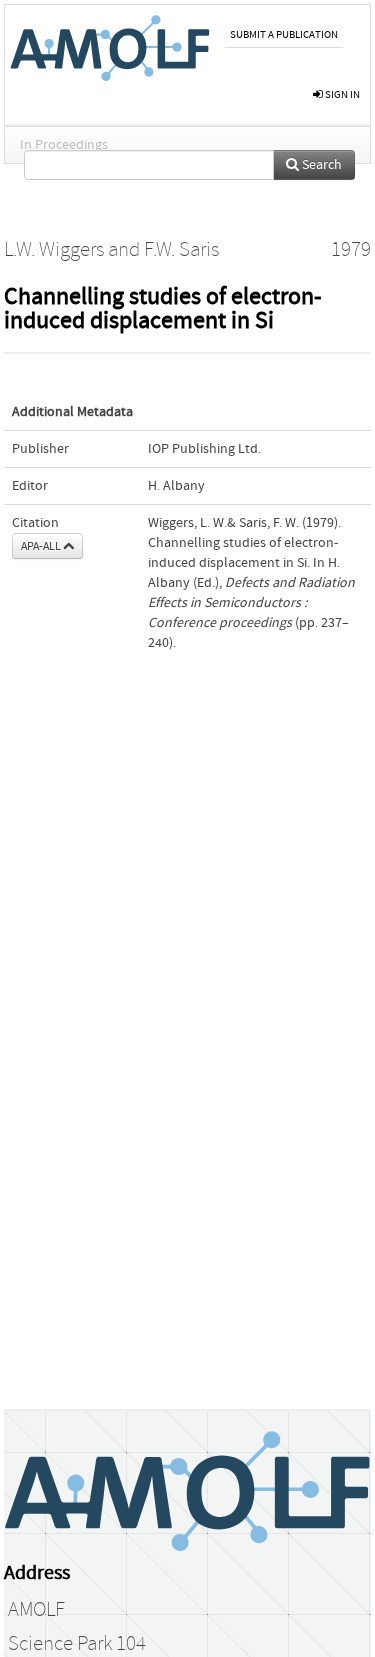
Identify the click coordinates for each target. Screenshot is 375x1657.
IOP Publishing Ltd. (204, 449)
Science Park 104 (77, 1644)
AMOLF (36, 1610)
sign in (341, 94)
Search (320, 165)
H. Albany (176, 486)
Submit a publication (284, 34)
